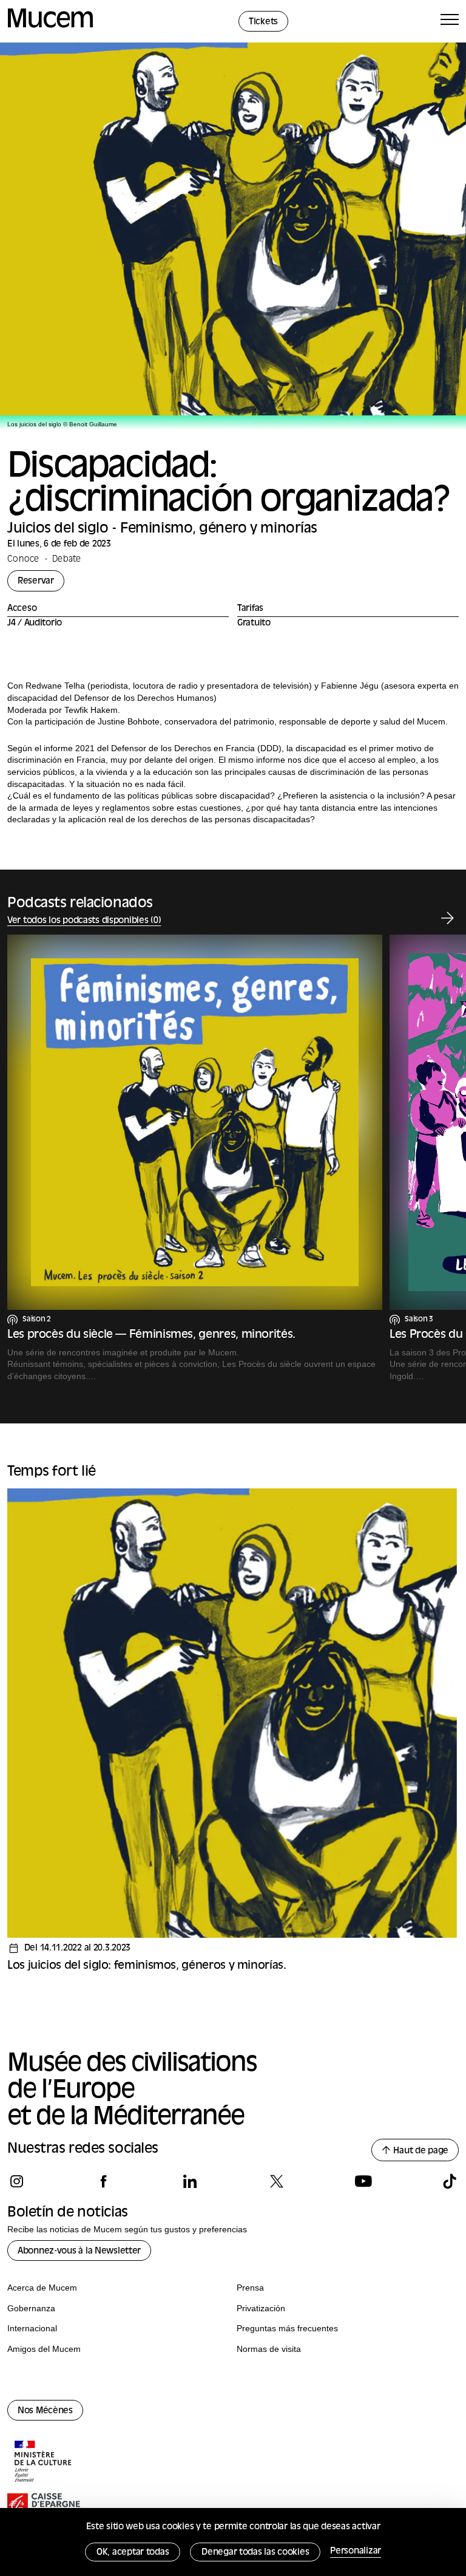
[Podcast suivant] (447, 918)
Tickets (263, 22)
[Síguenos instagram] (17, 2181)
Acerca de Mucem (42, 2288)
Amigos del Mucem (44, 2349)
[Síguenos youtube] (363, 2181)
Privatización (261, 2308)
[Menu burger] (450, 22)
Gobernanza (31, 2308)
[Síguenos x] (276, 2181)
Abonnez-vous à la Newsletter (79, 2251)
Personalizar (356, 2551)
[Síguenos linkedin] (190, 2181)
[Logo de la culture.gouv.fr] (44, 2462)
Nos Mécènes (45, 2411)
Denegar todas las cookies (255, 2553)
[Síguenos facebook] (103, 2181)
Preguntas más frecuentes (287, 2328)
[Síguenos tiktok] (449, 2181)
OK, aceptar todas (133, 2553)
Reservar (36, 581)
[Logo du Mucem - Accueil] (50, 26)
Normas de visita (269, 2349)
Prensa (250, 2288)
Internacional (32, 2328)
